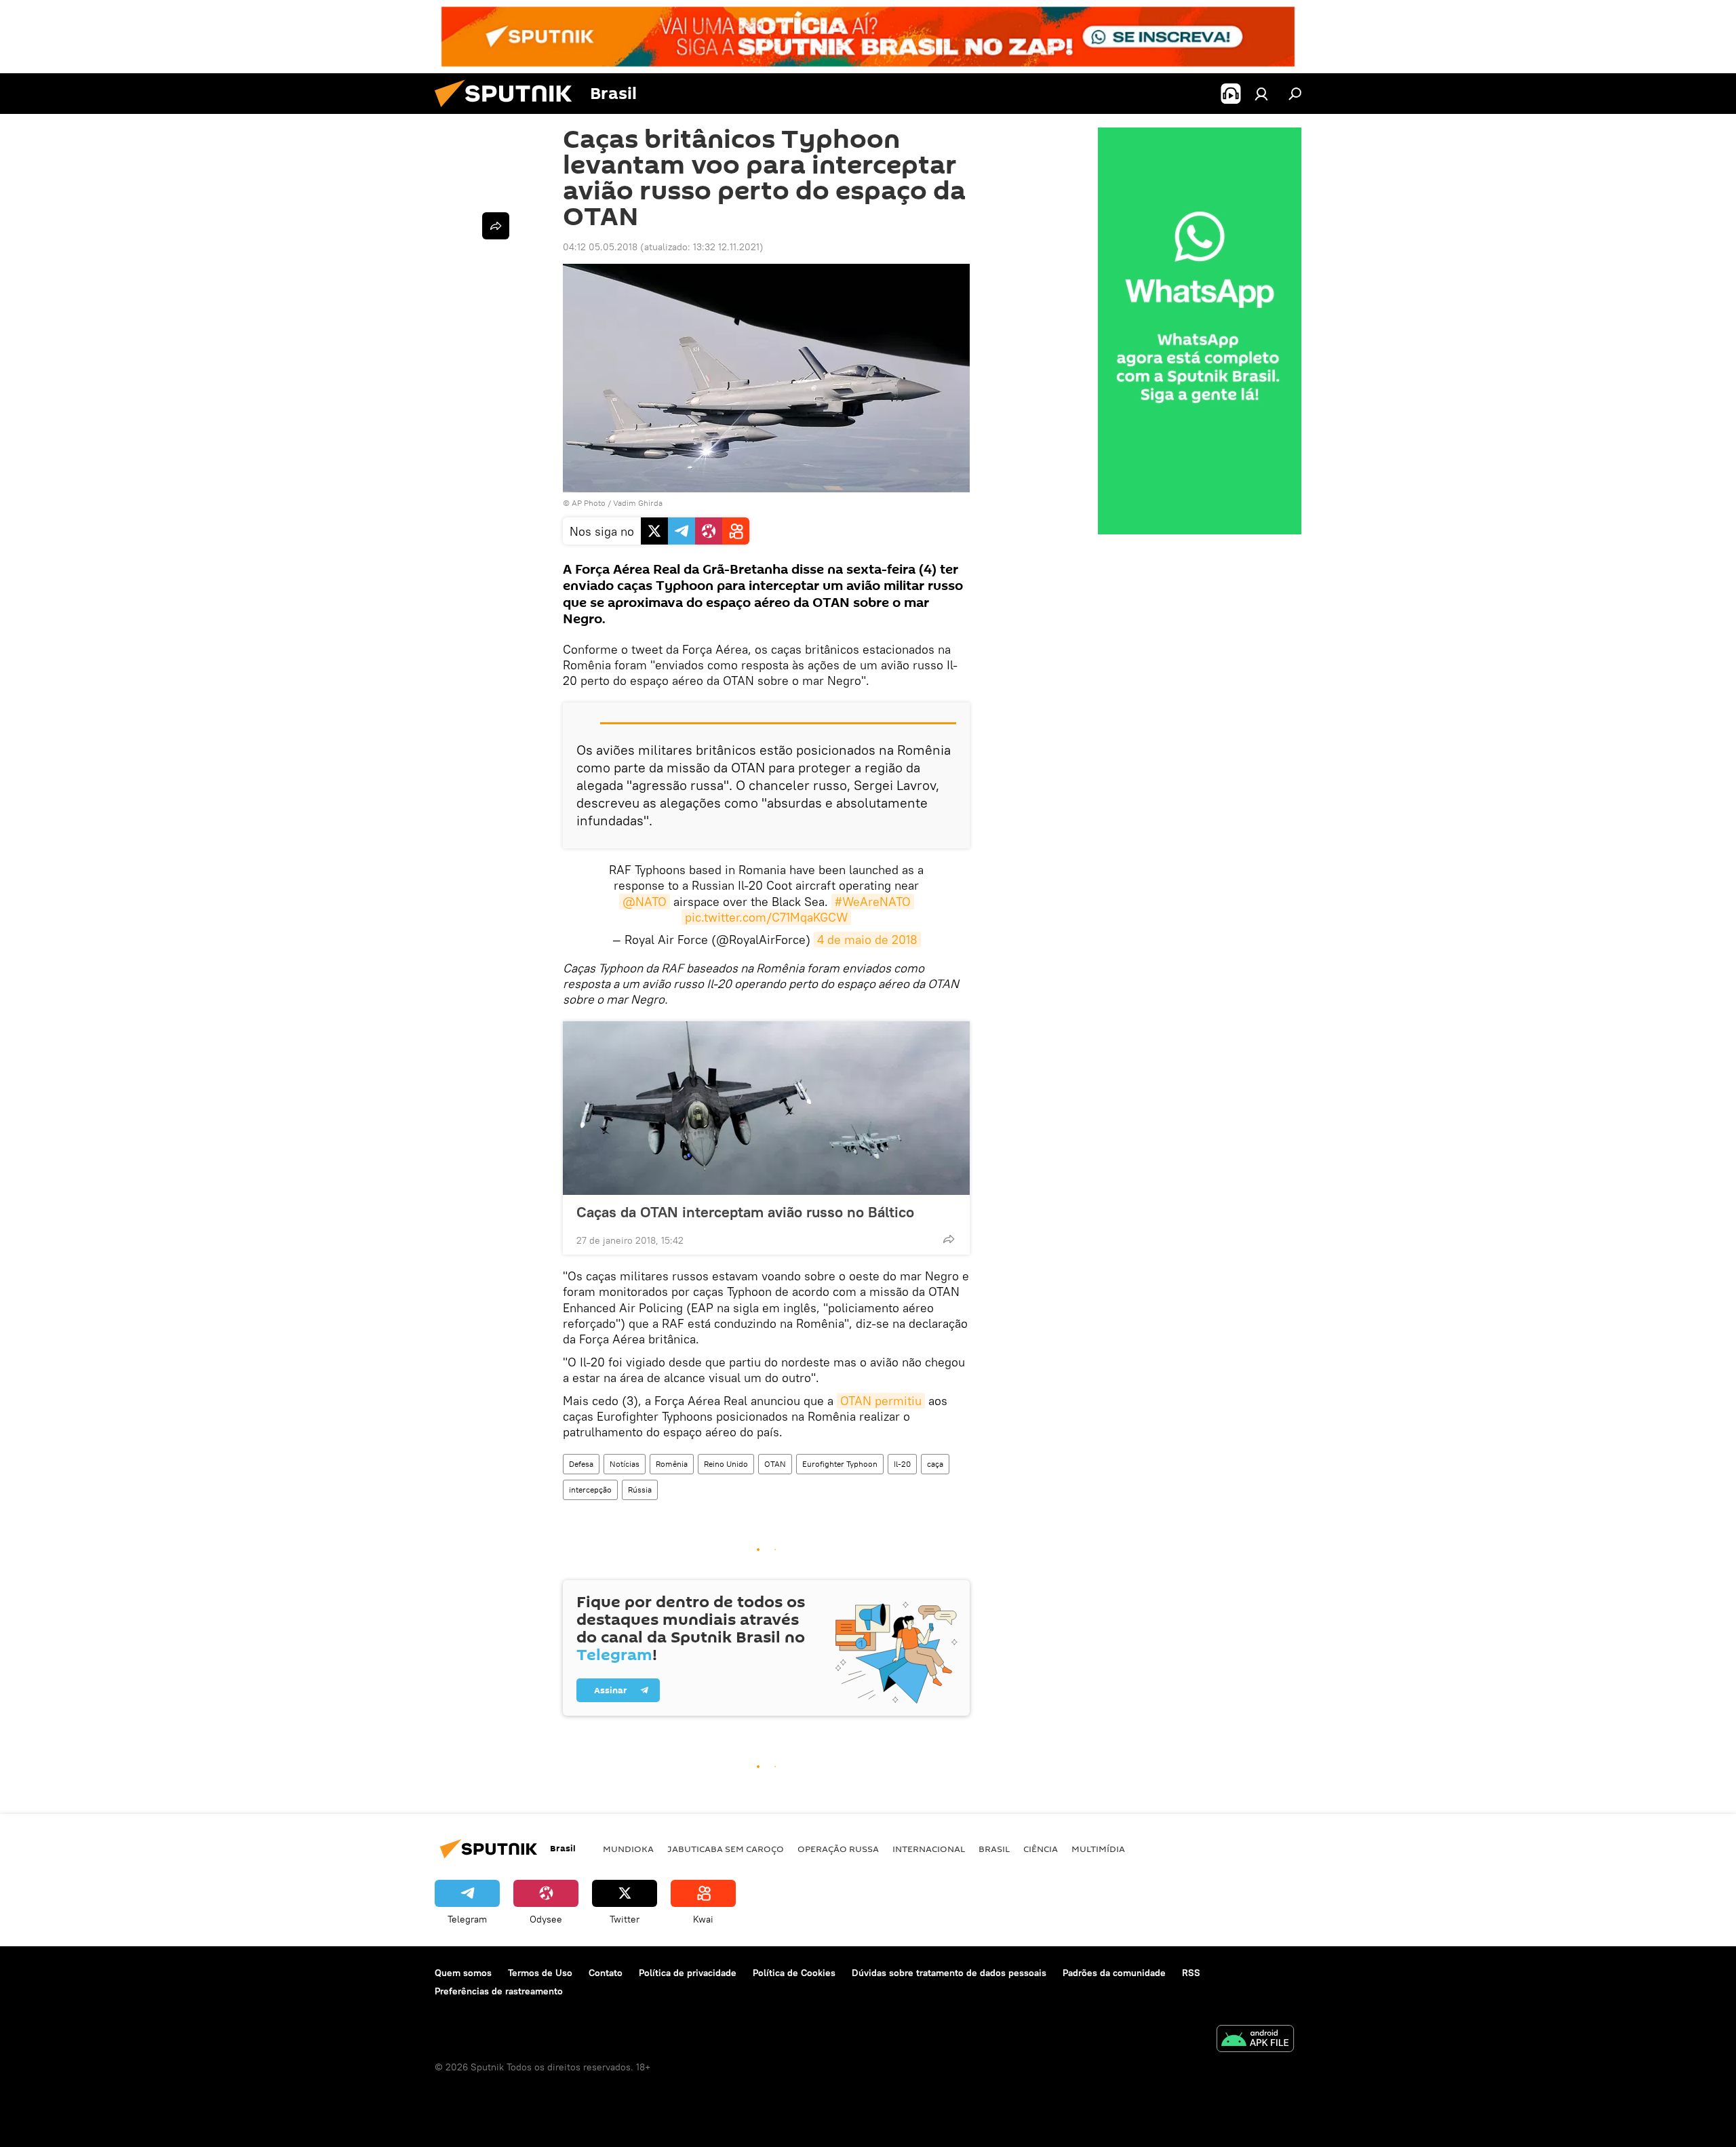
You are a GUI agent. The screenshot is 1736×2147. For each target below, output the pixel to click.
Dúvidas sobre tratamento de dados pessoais (949, 1973)
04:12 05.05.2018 (600, 247)
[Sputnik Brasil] (509, 111)
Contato (606, 1973)
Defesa (581, 1464)
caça (935, 1464)
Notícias (625, 1464)
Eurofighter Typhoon (840, 1464)
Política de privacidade (688, 1973)
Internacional (929, 1849)
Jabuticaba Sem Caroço (726, 1849)
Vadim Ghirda (638, 503)
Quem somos (463, 1973)
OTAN (775, 1464)
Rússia (640, 1490)
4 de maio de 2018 (867, 940)
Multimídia (1098, 1849)
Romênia (672, 1464)
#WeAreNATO (873, 902)
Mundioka (628, 1849)
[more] (949, 1239)
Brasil (994, 1849)
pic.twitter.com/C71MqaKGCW (766, 917)
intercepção (590, 1490)
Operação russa (838, 1849)
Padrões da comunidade (1114, 1973)
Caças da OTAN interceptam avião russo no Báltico (745, 1212)
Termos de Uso (540, 1973)
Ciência (1041, 1849)
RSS (1191, 1973)
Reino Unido (726, 1464)
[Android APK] (1255, 2040)
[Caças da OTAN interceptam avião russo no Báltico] (766, 1108)
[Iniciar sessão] (1261, 94)
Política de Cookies (794, 1973)
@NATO (645, 902)
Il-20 (902, 1464)
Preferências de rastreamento (499, 1991)
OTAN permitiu (881, 1401)
